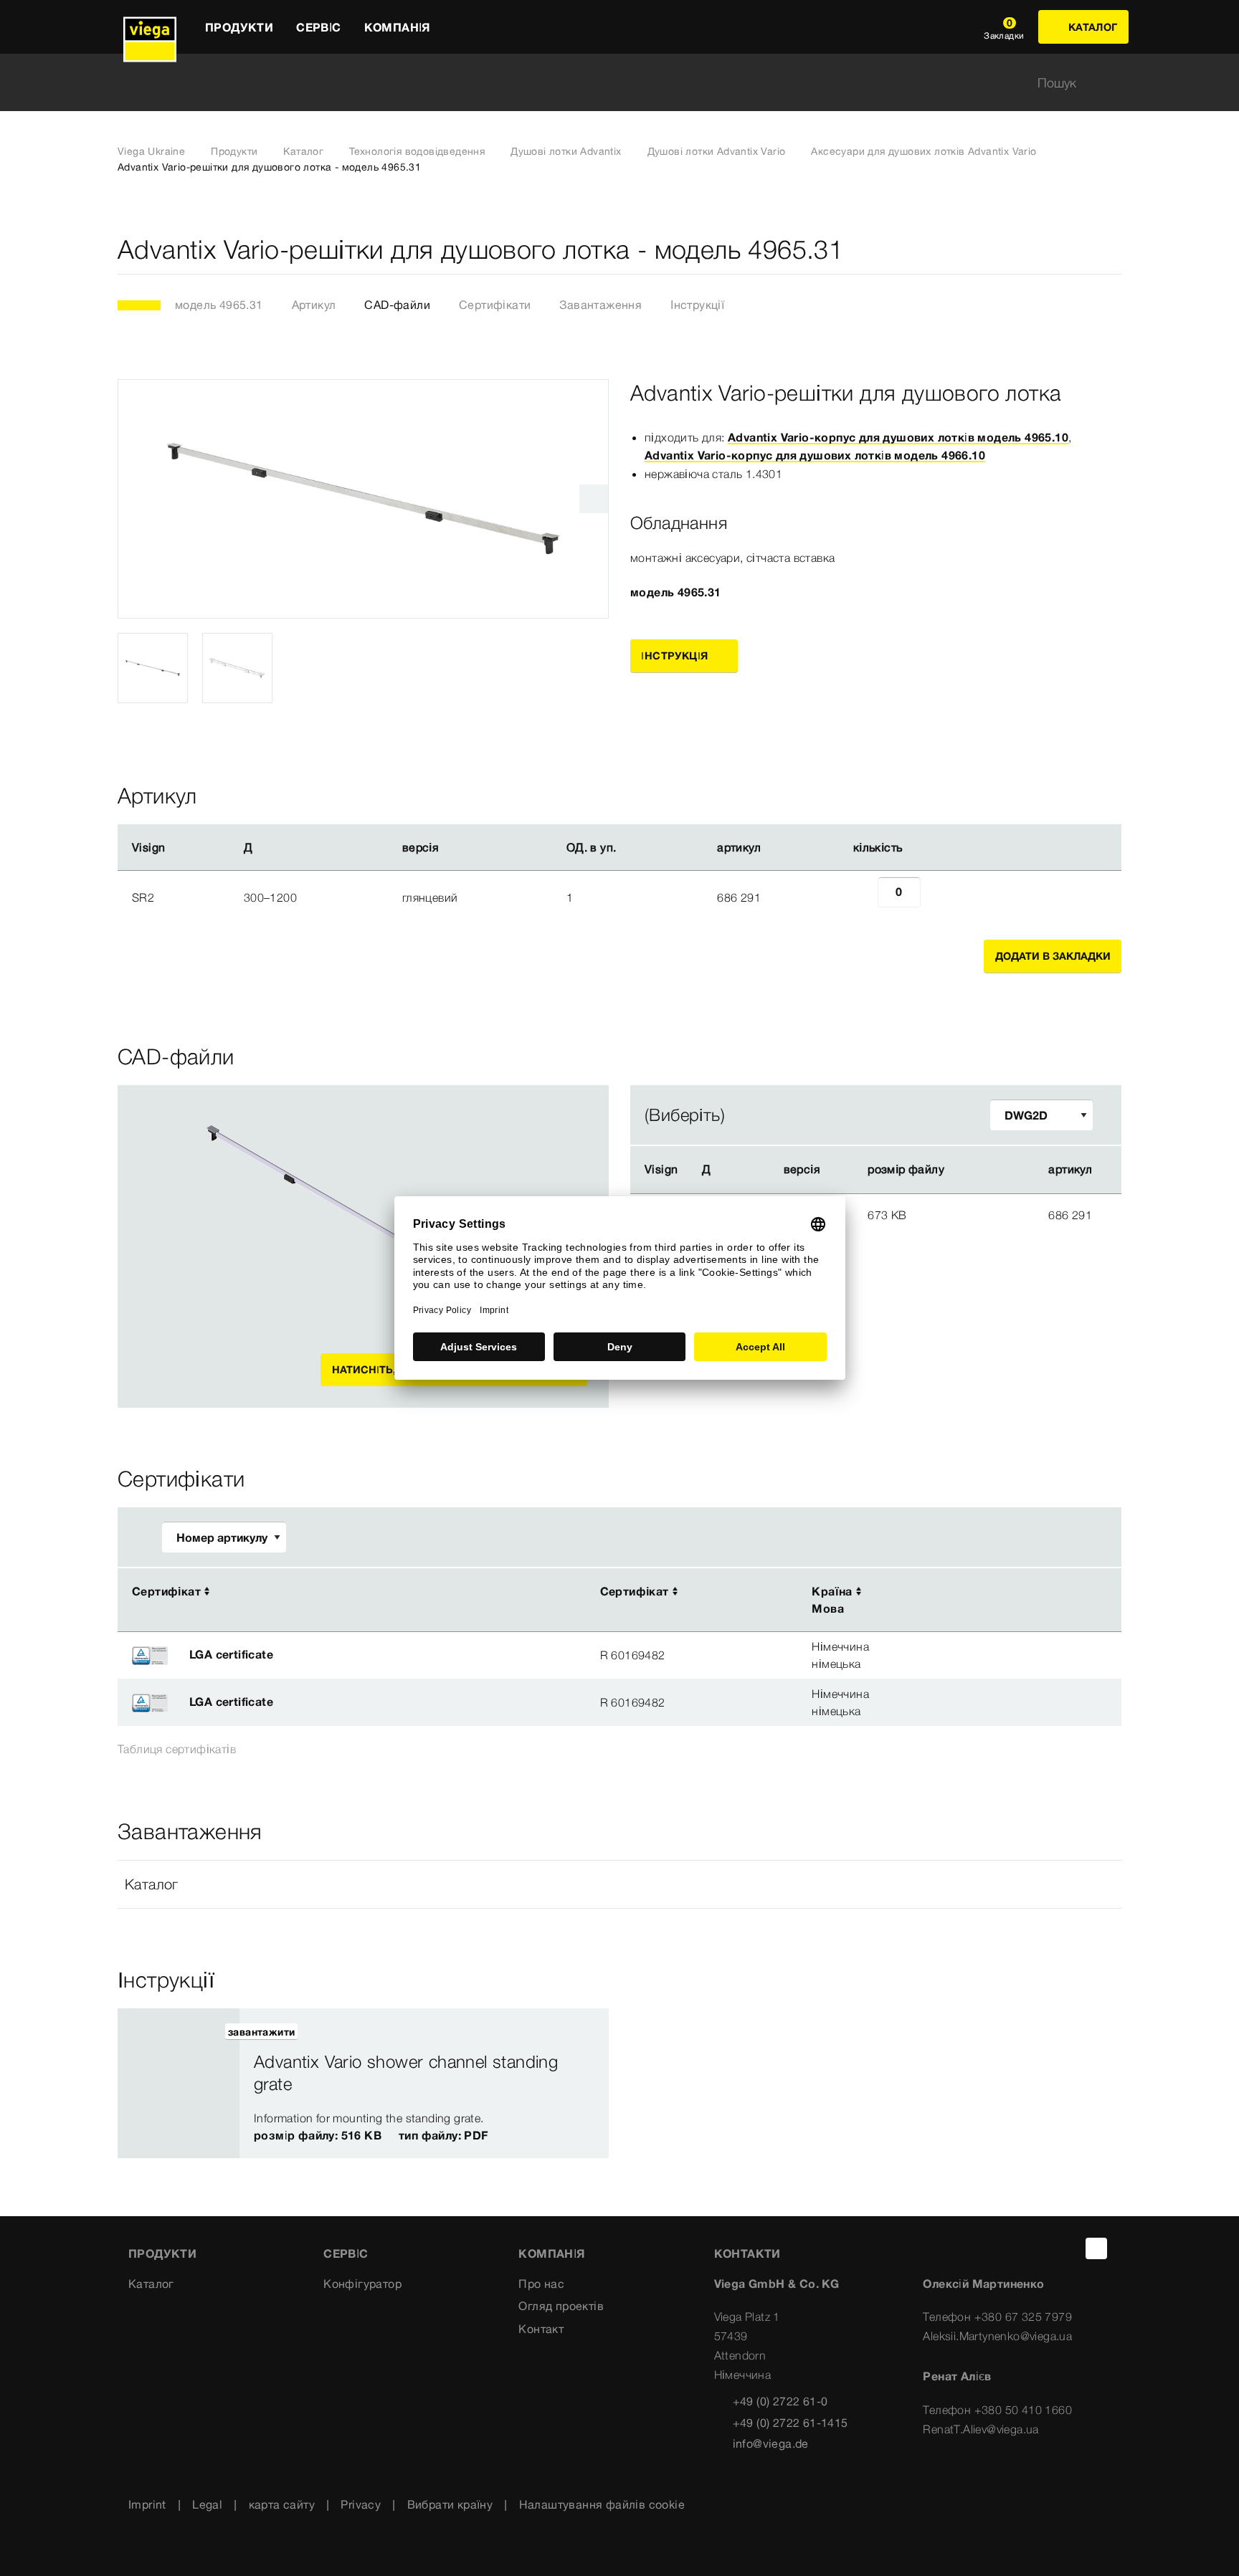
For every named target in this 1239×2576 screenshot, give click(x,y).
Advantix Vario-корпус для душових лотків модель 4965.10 (898, 437)
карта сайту (282, 2504)
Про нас (541, 2284)
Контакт (541, 2329)
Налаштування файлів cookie (602, 2504)
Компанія (551, 2253)
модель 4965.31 (219, 305)
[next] (594, 499)
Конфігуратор (362, 2284)
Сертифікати (495, 305)
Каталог (303, 151)
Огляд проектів (561, 2306)
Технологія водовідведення (417, 151)
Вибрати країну (450, 2504)
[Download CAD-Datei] (986, 1170)
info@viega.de (771, 2443)
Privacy (361, 2504)
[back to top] (1096, 2248)
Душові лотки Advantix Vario (717, 151)
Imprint (147, 2504)
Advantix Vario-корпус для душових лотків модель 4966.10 (815, 455)
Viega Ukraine (151, 151)
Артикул (314, 305)
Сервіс (346, 2253)
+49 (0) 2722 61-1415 (791, 2423)
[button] (619, 1884)
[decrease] (862, 897)
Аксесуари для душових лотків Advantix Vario (924, 151)
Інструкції (697, 305)
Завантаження (600, 305)
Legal (207, 2504)
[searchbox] (607, 83)
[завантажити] (987, 1214)
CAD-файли (397, 305)
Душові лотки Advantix (566, 151)
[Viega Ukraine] (150, 27)
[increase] (936, 897)
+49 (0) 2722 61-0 (780, 2401)
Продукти (234, 151)
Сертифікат (166, 1591)
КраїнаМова (832, 1600)
